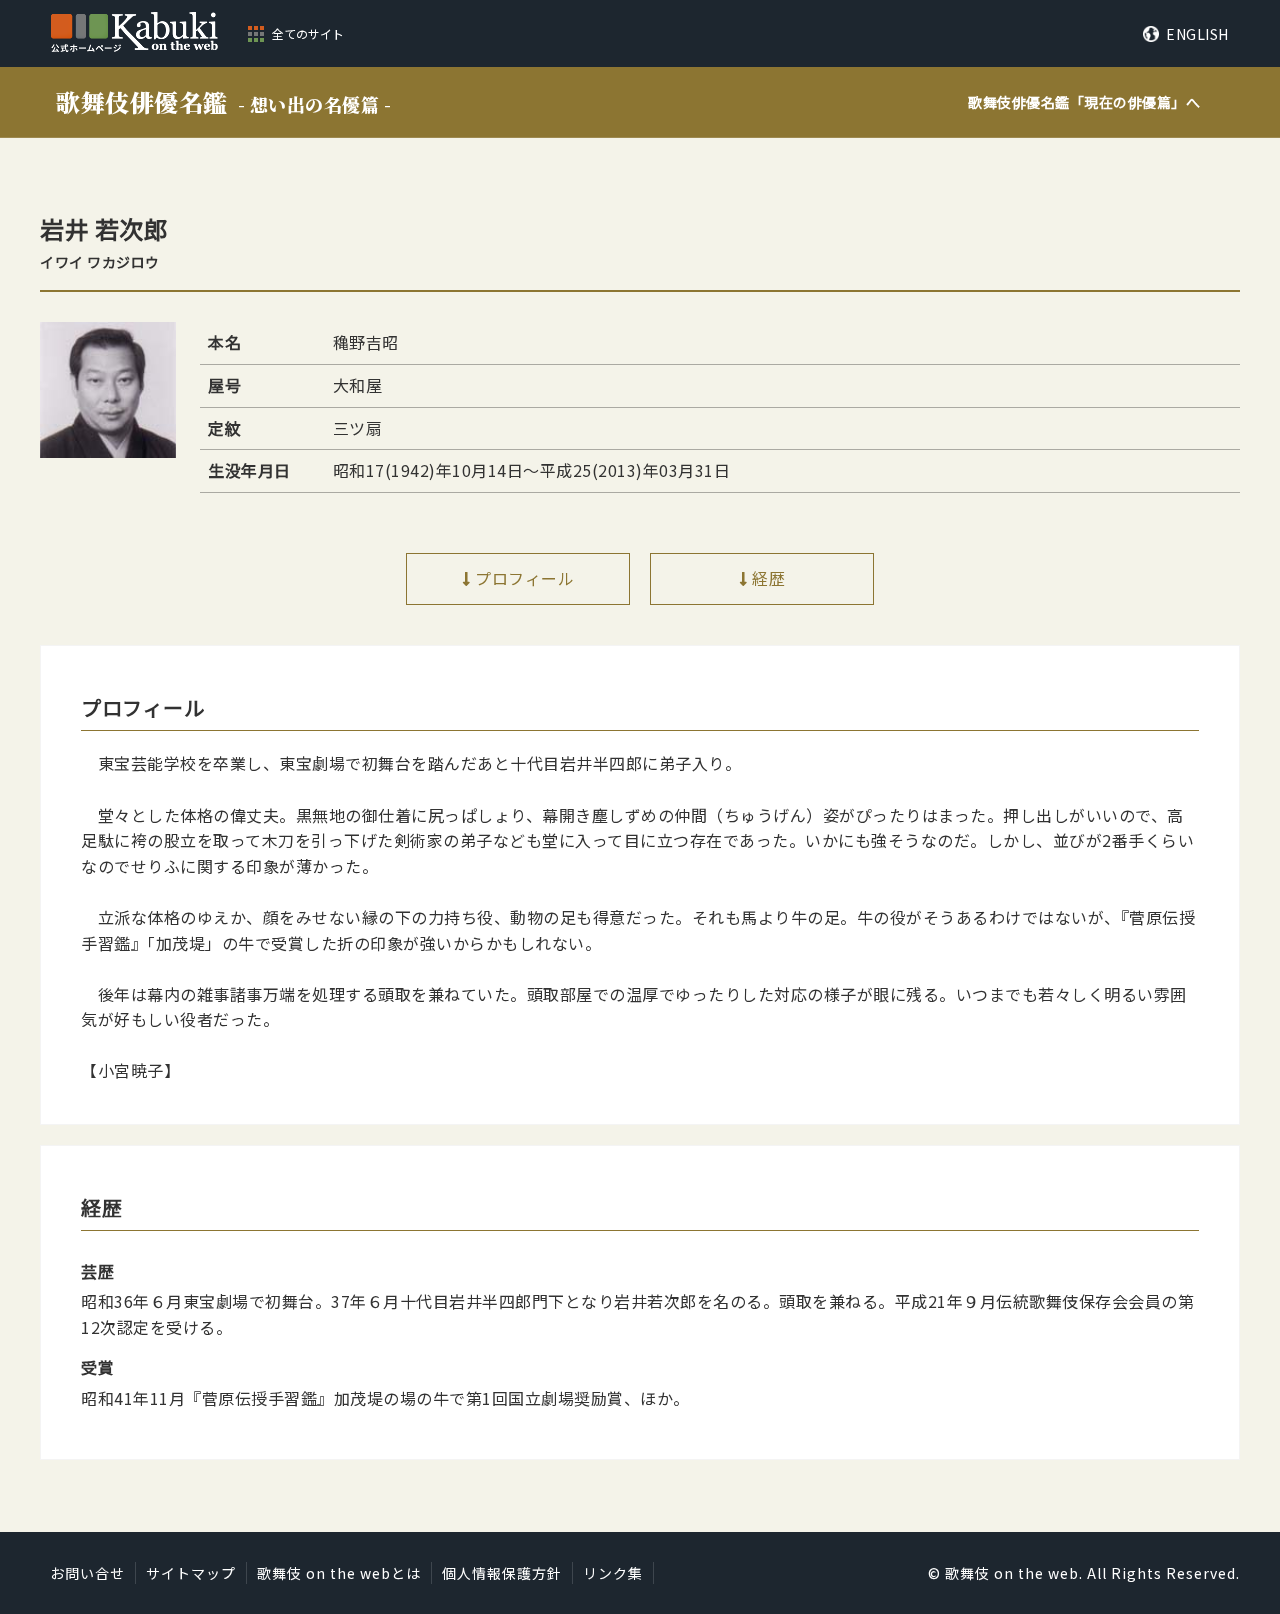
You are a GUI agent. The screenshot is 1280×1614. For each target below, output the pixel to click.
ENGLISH (1197, 34)
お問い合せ (87, 1573)
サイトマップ (191, 1573)
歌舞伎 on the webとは (339, 1573)
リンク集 (613, 1573)
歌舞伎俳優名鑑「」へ (1084, 102)
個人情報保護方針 (502, 1573)
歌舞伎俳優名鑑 (223, 101)
